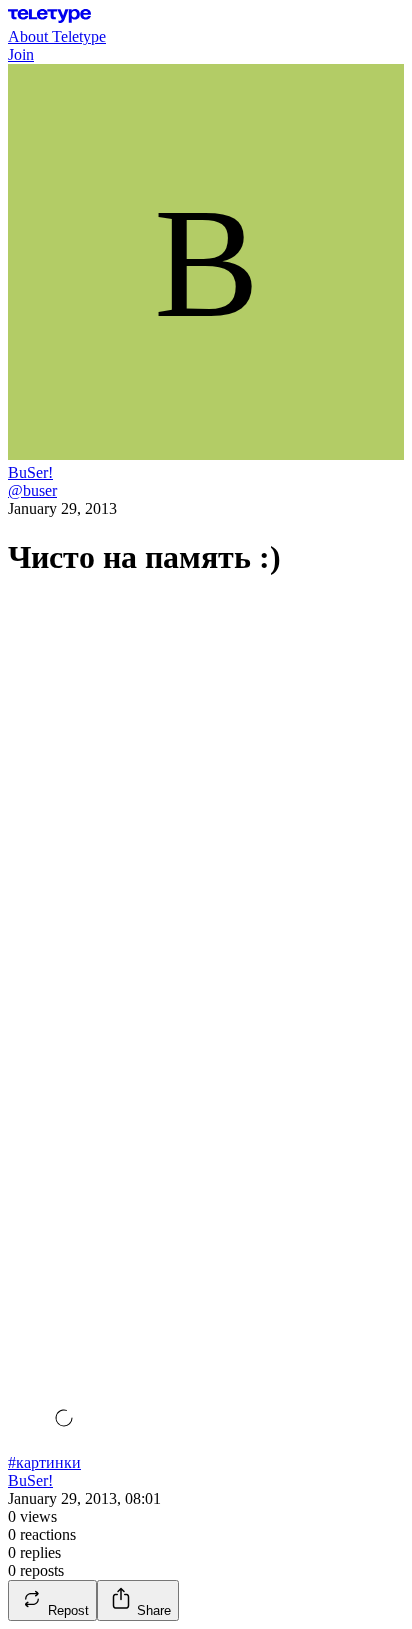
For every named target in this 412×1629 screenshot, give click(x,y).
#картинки (44, 1462)
